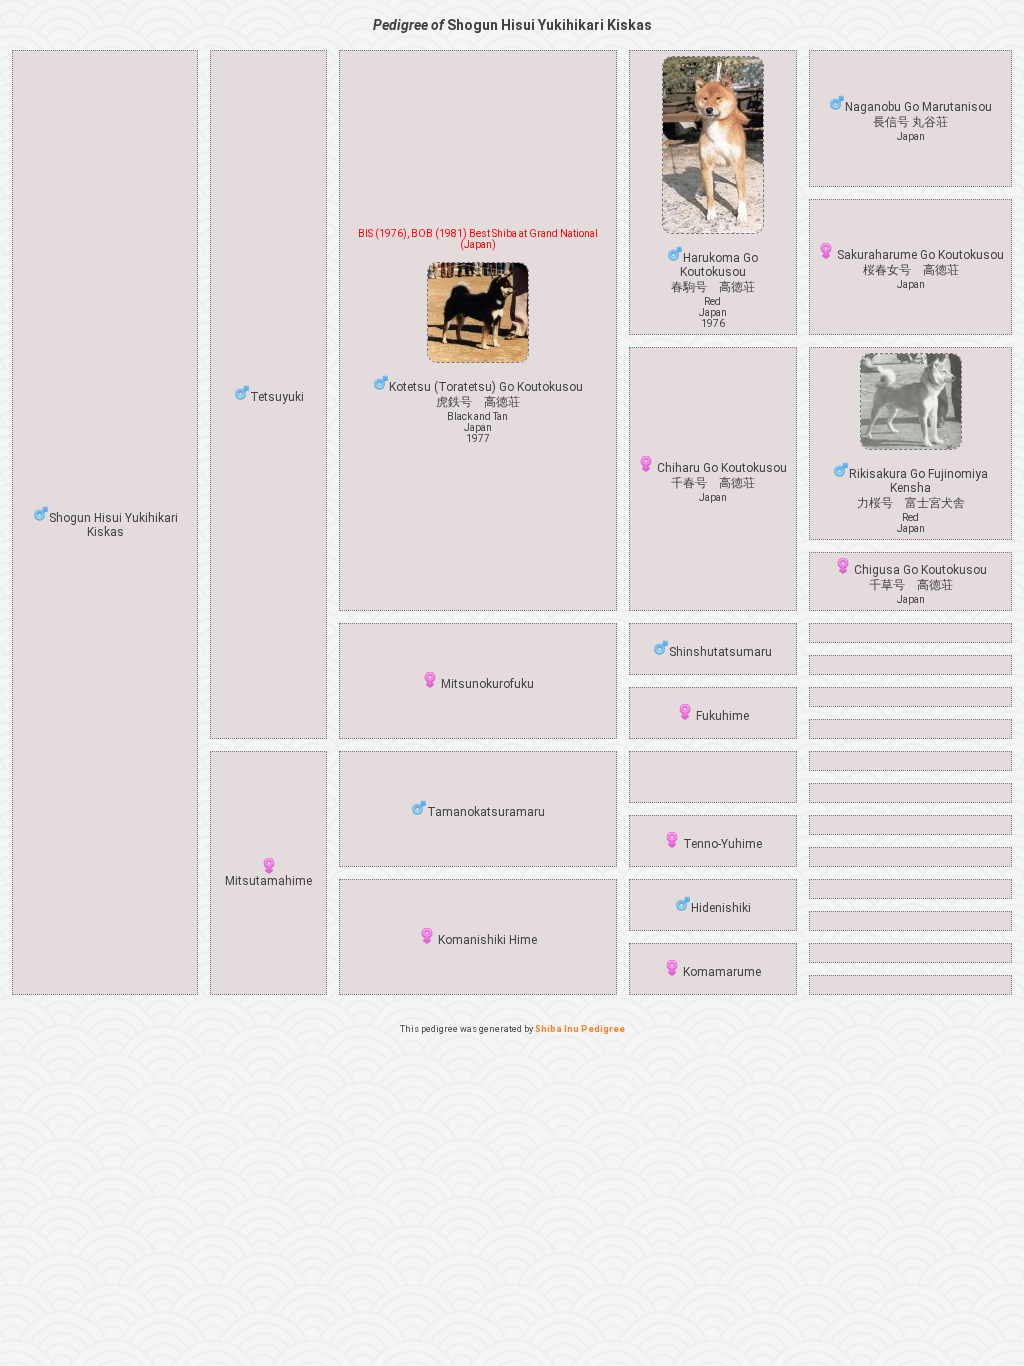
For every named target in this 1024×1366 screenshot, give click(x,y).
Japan (911, 136)
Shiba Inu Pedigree (580, 1029)
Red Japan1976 (713, 312)
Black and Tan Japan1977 (477, 427)
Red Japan (911, 523)
